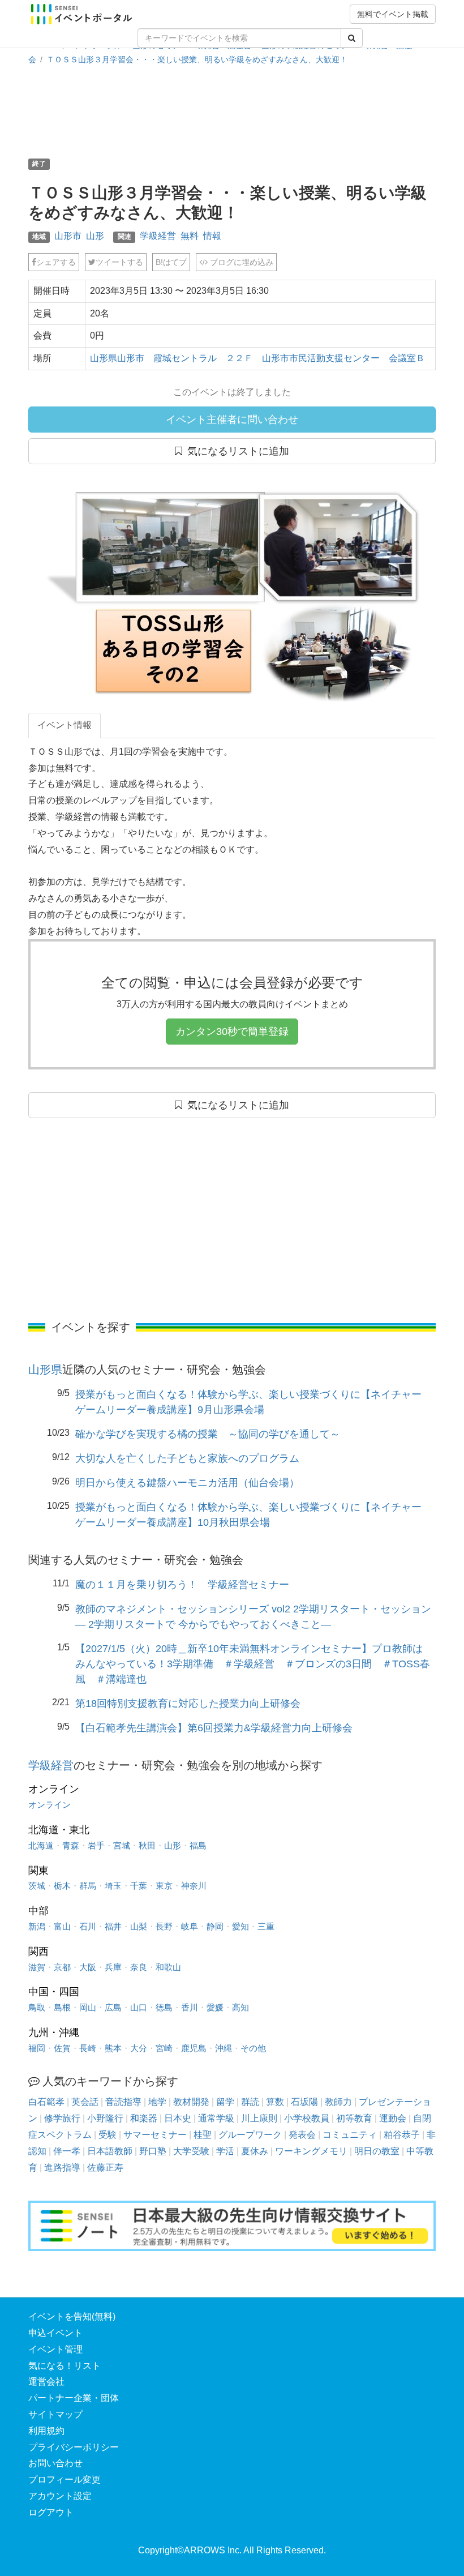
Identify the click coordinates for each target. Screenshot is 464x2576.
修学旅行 (62, 2118)
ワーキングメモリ (311, 2151)
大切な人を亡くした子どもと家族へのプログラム (187, 1458)
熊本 (113, 2048)
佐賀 (62, 2048)
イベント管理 (55, 2349)
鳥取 (37, 2007)
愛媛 (215, 2007)
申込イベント (55, 2333)
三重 (266, 1926)
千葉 (139, 1886)
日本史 (178, 2118)
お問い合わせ (55, 2463)
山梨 (139, 1926)
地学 (157, 2102)
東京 (164, 1886)
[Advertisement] (234, 110)
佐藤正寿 (105, 2168)
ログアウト (51, 2512)
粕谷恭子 (402, 2135)
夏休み (255, 2151)
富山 (62, 1926)
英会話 (85, 2102)
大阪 (88, 1967)
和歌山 (168, 1967)
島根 (62, 2007)
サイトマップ (55, 2414)
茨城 (37, 1886)
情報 (212, 236)
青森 (71, 1845)
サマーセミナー (155, 2135)
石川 (88, 1926)
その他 (253, 2048)
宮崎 (164, 2048)
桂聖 (203, 2135)
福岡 (37, 2048)
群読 (250, 2102)
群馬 (88, 1886)
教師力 (338, 2102)
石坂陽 (304, 2102)
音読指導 (123, 2102)
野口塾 (153, 2151)
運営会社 (46, 2382)
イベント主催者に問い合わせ (232, 420)
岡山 (88, 2007)
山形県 (45, 1370)
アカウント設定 (60, 2496)
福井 (113, 1926)
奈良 (139, 1967)
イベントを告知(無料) (72, 2316)
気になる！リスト (65, 2366)
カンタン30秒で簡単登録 (232, 1032)
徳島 (164, 2007)
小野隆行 (105, 2118)
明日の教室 (377, 2151)
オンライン (50, 1805)
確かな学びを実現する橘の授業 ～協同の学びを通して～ (208, 1434)
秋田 (147, 1845)
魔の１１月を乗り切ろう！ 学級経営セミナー (182, 1585)
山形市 (68, 236)
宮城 (122, 1845)
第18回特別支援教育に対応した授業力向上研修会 (188, 1704)
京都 (62, 1967)
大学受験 (191, 2151)
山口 (139, 2007)
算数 (275, 2102)
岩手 (96, 1845)
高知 (240, 2007)
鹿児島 (194, 2048)
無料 (190, 236)
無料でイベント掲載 (393, 14)
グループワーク (250, 2135)
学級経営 (158, 236)
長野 (164, 1926)
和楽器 (144, 2118)
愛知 (240, 1926)
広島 (113, 2007)
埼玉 (113, 1886)
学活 (225, 2151)
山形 (95, 236)
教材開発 (191, 2102)
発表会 (302, 2135)
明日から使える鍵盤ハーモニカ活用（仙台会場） (187, 1483)
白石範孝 (46, 2102)
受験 (108, 2135)
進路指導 (62, 2168)
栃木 (62, 1886)
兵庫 (113, 1967)
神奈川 (194, 1886)
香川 (190, 2007)
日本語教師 (110, 2151)
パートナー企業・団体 (74, 2398)
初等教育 (354, 2118)
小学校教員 (307, 2118)
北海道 (41, 1845)
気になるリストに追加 (236, 451)
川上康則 (259, 2118)
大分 (139, 2048)
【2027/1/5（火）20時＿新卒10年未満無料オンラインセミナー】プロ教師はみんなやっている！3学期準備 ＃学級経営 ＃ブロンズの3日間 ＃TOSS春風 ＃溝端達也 (253, 1664)
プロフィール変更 (65, 2479)
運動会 (393, 2118)
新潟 (37, 1926)
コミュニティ (350, 2135)
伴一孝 (67, 2151)
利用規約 (46, 2431)
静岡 (215, 1926)
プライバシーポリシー (74, 2447)
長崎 (88, 2048)
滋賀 (37, 1967)
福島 (198, 1845)
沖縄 (224, 2048)
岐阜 (190, 1926)
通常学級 (216, 2118)
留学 (225, 2102)
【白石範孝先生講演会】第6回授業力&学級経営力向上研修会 (214, 1728)
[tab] (65, 726)
